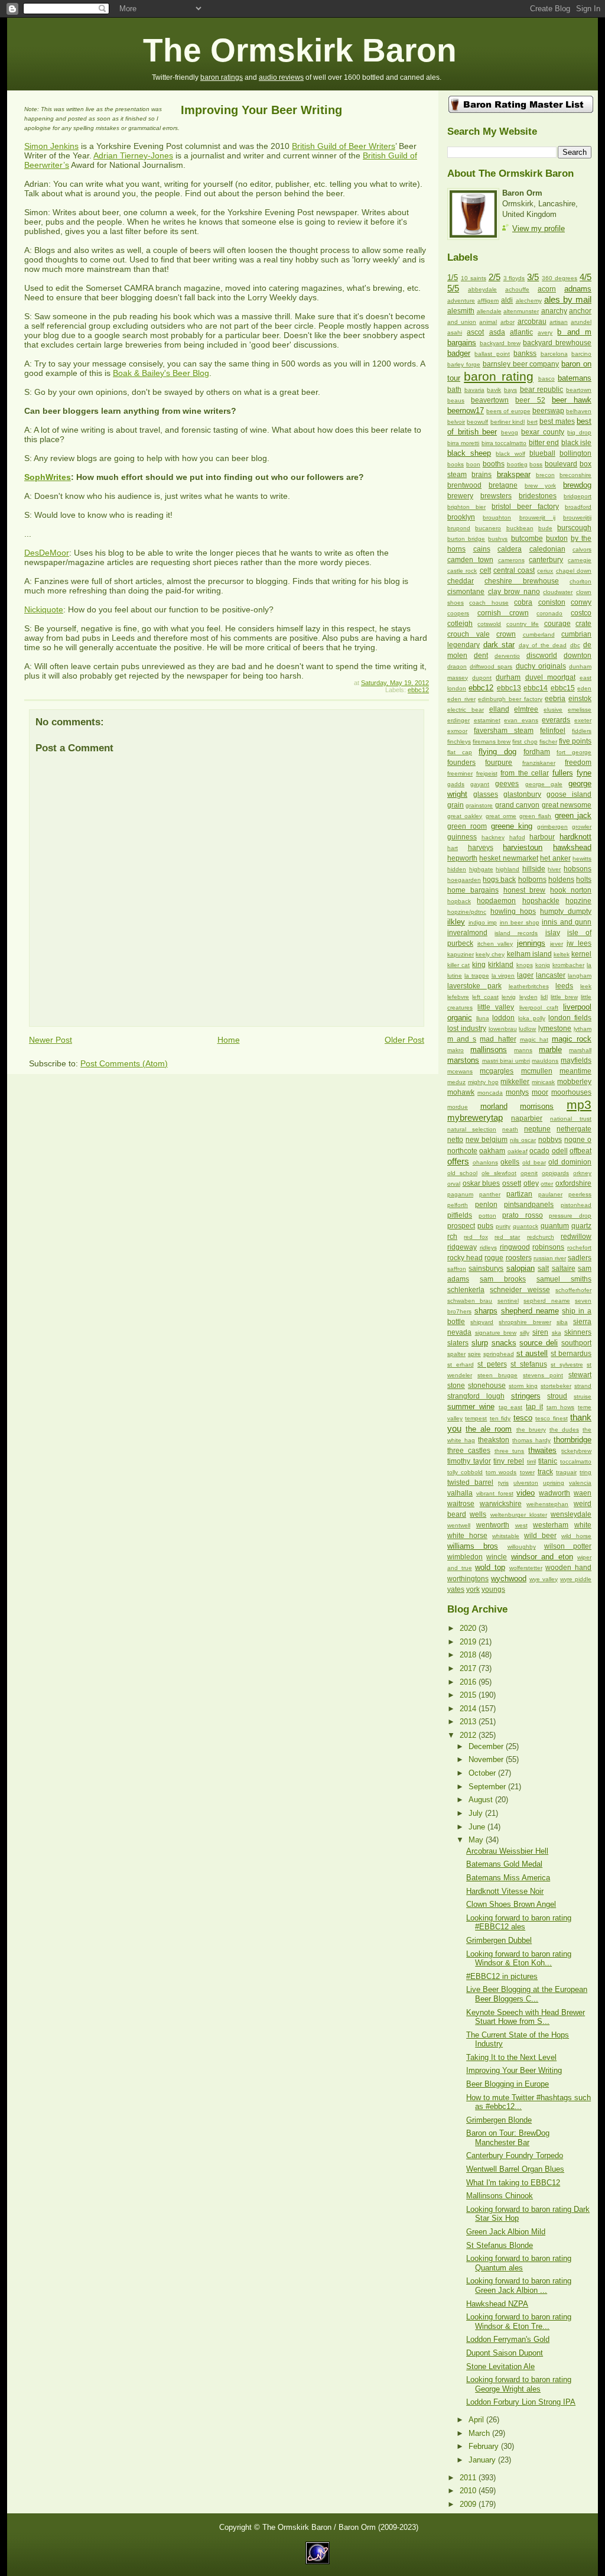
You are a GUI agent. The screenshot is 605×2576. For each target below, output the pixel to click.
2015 (469, 1695)
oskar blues (482, 1183)
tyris (503, 1483)
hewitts (582, 859)
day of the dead (543, 645)
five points (575, 741)
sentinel (508, 1301)
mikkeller (515, 1082)
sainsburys (486, 1268)
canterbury (546, 560)
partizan (519, 1194)
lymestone (555, 1029)
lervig (509, 997)
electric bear (466, 710)
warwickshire (501, 1504)
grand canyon (517, 805)
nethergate (574, 1129)
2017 (469, 1668)
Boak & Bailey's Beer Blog (161, 373)
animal (488, 322)
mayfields (576, 1060)
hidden (457, 869)
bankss (525, 353)
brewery (460, 496)
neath (510, 1129)
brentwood (464, 485)
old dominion (570, 1162)
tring (586, 1472)
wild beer (540, 1536)
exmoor (457, 731)
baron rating (498, 376)
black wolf (510, 454)
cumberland (539, 635)
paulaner (550, 1194)
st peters (492, 1364)
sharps (486, 1311)
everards (556, 720)
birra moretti (463, 443)
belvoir (456, 422)
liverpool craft (539, 1008)
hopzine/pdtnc (467, 912)
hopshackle (541, 901)
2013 (469, 1722)
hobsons (578, 869)
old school (462, 1173)
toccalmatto (576, 1461)
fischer (548, 742)
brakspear (514, 474)
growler (582, 827)
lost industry (467, 1029)
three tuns (510, 1451)
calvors (582, 549)
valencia (580, 1483)
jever (557, 944)
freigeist (487, 773)
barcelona (554, 354)
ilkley (456, 922)
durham (508, 677)
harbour (542, 837)
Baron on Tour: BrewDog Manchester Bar (508, 2137)
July (477, 1813)
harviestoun (523, 847)
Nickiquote (44, 609)
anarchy (554, 311)
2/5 (495, 277)
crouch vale (469, 634)
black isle (576, 443)
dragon (457, 666)
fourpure (499, 763)
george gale (544, 784)
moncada (490, 1093)
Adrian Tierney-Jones (133, 155)
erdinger (458, 720)
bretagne (503, 485)
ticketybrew (576, 1451)
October (483, 1773)
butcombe (527, 538)
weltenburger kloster (519, 1515)
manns (523, 1050)
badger (459, 353)
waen (583, 1493)
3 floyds (514, 278)
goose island (569, 794)
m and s (462, 1039)
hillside (534, 869)
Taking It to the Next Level (511, 2057)
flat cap (460, 752)
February (485, 2446)
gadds (456, 784)
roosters (519, 1258)
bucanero (488, 528)
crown (506, 634)
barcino (581, 354)
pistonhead (576, 1205)
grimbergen (552, 827)
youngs (493, 1589)
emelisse (580, 710)
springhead (499, 1354)
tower (527, 1472)
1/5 (453, 278)
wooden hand (568, 1568)
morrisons (537, 1106)
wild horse (576, 1536)
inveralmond (467, 933)
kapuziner (461, 954)
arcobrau (532, 322)
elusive (553, 710)
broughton (497, 518)
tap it (534, 1407)
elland (499, 709)
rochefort (579, 1248)
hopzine (578, 901)
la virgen (503, 976)
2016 (469, 1682)
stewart (580, 1375)
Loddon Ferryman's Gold (508, 2339)
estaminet (487, 720)
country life (523, 624)
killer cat (458, 965)
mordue (458, 1107)
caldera (510, 549)
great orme (501, 816)
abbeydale (482, 289)
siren (540, 1332)
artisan (559, 322)
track (545, 1472)
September (488, 1787)
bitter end (544, 443)
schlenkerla (466, 1290)
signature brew (496, 1333)
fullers (563, 773)
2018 (469, 1655)
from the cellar (525, 773)
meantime (575, 1071)
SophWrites (48, 477)
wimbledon (465, 1557)
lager (525, 975)
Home (229, 1040)
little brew (564, 997)
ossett (512, 1183)
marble (550, 1049)
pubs (485, 1226)
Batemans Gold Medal (504, 1864)
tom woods (501, 1472)
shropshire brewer (525, 1322)
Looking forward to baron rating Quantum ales (519, 2263)
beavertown (490, 400)
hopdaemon (496, 901)
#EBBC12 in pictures (502, 1976)
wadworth (554, 1493)
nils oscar (523, 1140)
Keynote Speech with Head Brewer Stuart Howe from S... (526, 2017)
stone (456, 1386)
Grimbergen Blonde (499, 2120)
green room (467, 826)
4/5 (586, 277)
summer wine (471, 1407)
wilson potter (568, 1546)
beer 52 (530, 400)
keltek (562, 954)
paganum (460, 1194)
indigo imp (483, 922)
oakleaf (518, 1151)
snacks (504, 1343)
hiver (554, 869)
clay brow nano (514, 592)
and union (462, 322)
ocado (539, 1151)
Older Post (404, 1040)
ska (557, 1333)
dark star (499, 645)
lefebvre (458, 997)
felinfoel (553, 731)
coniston (552, 602)
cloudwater (558, 592)
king (479, 965)
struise (583, 1396)
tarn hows (561, 1407)
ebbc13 (509, 688)
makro (456, 1050)
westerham (551, 1525)
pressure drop (570, 1216)
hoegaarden (464, 880)
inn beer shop (520, 922)
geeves (507, 784)
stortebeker (556, 1386)
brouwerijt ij (537, 518)
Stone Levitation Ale (500, 2366)
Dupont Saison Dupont (505, 2353)
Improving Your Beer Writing (261, 110)
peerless (580, 1194)
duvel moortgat (550, 677)
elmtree (526, 709)
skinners (578, 1332)
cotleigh (460, 624)
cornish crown (503, 613)
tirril (531, 1461)
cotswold (489, 624)
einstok (580, 699)
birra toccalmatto (504, 443)
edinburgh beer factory (510, 699)
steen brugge (497, 1375)
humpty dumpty (566, 911)
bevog (510, 432)
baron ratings (222, 77)
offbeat (580, 1151)
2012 (469, 1735)
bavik (494, 390)
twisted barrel (470, 1482)
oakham (492, 1151)
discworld (542, 656)
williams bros (473, 1546)
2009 (469, 2504)
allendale (489, 311)
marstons (463, 1060)
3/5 (533, 277)
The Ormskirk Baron (300, 51)
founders (461, 763)
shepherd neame (530, 1311)
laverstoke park (474, 986)
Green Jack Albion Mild (506, 2232)
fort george (574, 752)
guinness (462, 837)
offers (458, 1161)
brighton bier (466, 507)
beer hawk (572, 400)
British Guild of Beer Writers (344, 146)
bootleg (517, 464)
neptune (537, 1129)
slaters (458, 1343)
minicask (543, 1082)
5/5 (453, 288)
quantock (526, 1226)
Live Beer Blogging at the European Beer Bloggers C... (527, 1994)
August (482, 1800)
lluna (483, 1018)
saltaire (564, 1268)
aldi (507, 300)
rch (452, 1237)
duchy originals (541, 666)
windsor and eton (542, 1557)
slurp (480, 1343)
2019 (469, 1642)
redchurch (541, 1237)
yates (456, 1589)
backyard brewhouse (557, 343)
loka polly (532, 1018)
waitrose (461, 1504)
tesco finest (551, 1418)
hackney (493, 837)
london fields (570, 1018)
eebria (555, 699)
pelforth (458, 1205)
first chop (525, 742)
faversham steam (504, 731)
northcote (462, 1151)
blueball (542, 453)
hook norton (571, 890)
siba (562, 1322)
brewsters (496, 496)
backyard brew (500, 343)
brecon (545, 475)
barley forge (464, 364)
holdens (561, 880)
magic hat (534, 1039)
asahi (455, 332)
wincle (497, 1557)
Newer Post (51, 1040)
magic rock (572, 1039)
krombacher (568, 965)
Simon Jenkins (51, 146)
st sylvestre (567, 1365)
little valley (496, 1007)
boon (473, 464)
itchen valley (495, 944)
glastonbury (522, 794)
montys (517, 1092)
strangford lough (476, 1396)
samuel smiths (564, 1279)
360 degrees (560, 278)
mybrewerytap (475, 1117)
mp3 (579, 1104)
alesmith (461, 311)
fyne (584, 773)
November (487, 1759)
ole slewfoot (499, 1173)
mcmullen (537, 1071)
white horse (467, 1536)
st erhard (461, 1365)
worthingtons (468, 1579)
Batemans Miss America (508, 1878)
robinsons (548, 1247)
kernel (581, 954)
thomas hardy (531, 1440)
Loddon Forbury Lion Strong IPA (521, 2402)
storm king (523, 1386)
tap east (511, 1407)
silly (525, 1333)
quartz (581, 1226)
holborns (532, 880)
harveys (481, 848)
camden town (470, 560)
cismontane (466, 592)
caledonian (547, 549)
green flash (535, 816)
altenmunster (521, 311)
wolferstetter (526, 1568)
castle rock (462, 571)
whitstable (506, 1536)
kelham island (529, 954)
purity (503, 1226)
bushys (498, 539)
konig (543, 965)
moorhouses (571, 1092)
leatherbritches (529, 986)
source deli (539, 1343)
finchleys (459, 742)
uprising (554, 1483)
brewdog (577, 485)
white (583, 1525)
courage (557, 624)
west (521, 1525)
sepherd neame (547, 1301)
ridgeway (462, 1247)
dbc (575, 645)
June (478, 1827)
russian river (550, 1258)
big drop (579, 432)
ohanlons (485, 1162)
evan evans (521, 720)
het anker (555, 858)
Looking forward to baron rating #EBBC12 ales (519, 1922)
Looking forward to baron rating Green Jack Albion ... (519, 2285)
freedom (578, 763)
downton (578, 656)
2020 (469, 1628)
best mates (557, 421)
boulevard (561, 464)
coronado (549, 613)
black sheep (469, 453)
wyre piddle (576, 1579)
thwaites (542, 1450)
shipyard (482, 1322)
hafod (517, 837)
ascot (475, 332)
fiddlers (582, 731)
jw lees (579, 943)
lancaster (551, 975)
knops (525, 965)
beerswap (548, 411)
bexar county (543, 432)
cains (482, 549)
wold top (490, 1567)
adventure (461, 301)
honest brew (525, 890)
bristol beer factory (525, 507)
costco (581, 613)
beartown (579, 390)
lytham (583, 1029)
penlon (486, 1205)
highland (508, 869)
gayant (480, 784)
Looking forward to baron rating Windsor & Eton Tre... (519, 2321)
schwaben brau (470, 1301)
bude (545, 528)
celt (485, 570)
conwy (581, 602)
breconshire (575, 475)
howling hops (513, 911)
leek (586, 986)
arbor (508, 322)
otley (531, 1183)
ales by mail (568, 299)
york (473, 1589)
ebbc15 (563, 688)
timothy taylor (469, 1461)
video (526, 1493)
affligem (488, 301)
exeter (583, 720)
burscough (574, 528)
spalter (456, 1354)
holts (584, 880)
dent (481, 656)
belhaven (579, 411)
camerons (511, 560)
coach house (489, 603)
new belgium (487, 1140)
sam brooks (503, 1279)
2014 (469, 1709)
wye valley (544, 1579)
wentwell (459, 1525)
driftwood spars (491, 666)
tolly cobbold (465, 1472)
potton (487, 1216)
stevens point (543, 1375)
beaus (456, 400)
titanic (548, 1461)
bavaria (474, 390)
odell (560, 1151)
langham (580, 976)
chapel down (574, 571)
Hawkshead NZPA (497, 2304)
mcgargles (497, 1071)
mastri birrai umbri (506, 1061)
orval (454, 1184)
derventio (507, 656)
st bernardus (571, 1354)
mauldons (545, 1061)
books (456, 464)
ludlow (527, 1029)
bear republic (542, 390)
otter (547, 1184)
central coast (514, 570)
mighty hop (483, 1082)
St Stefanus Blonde (500, 2245)
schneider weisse (520, 1290)
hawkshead (572, 847)
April (477, 2420)
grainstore (479, 805)
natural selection (472, 1129)
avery (545, 332)
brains (482, 475)
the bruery (531, 1430)
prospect (461, 1226)
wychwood (509, 1579)
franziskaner (539, 763)
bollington (575, 453)
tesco (523, 1418)
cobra (523, 602)
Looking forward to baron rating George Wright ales (519, 2384)
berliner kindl (508, 422)
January (483, 2460)
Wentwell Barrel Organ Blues (515, 2169)
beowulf (477, 422)
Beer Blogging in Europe (508, 2084)
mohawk (461, 1092)
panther (490, 1194)
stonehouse (487, 1386)
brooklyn (461, 517)
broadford (578, 507)
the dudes (564, 1430)
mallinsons (489, 1049)
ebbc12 (418, 690)
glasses (486, 794)
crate (583, 624)
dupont (482, 678)
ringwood (515, 1247)
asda (497, 332)
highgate (481, 869)
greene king (512, 826)
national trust (571, 1119)
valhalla (460, 1493)
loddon (503, 1018)
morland (494, 1106)
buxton (557, 538)
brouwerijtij (577, 518)
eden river (461, 699)
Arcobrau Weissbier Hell (507, 1851)
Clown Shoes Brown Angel (511, 1904)
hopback (459, 901)
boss (536, 464)
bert (532, 422)
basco (547, 379)
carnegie (580, 560)
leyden (528, 997)
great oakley (465, 816)
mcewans (460, 1071)
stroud (557, 1396)
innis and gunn (567, 922)
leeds (564, 986)
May (477, 1840)
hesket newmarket (508, 858)
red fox (476, 1237)
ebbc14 (536, 688)
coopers (458, 613)
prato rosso (523, 1215)
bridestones (538, 496)
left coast (485, 997)
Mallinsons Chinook (500, 2196)
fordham (537, 752)
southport (576, 1343)
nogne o (578, 1140)
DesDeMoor (47, 553)
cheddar (461, 581)
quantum (555, 1226)
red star (507, 1237)
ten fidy (500, 1418)
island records (516, 933)
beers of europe (508, 411)
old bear (534, 1162)
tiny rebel (509, 1461)
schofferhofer (573, 1290)
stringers (526, 1396)
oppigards (555, 1173)
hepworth (462, 858)
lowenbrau (503, 1029)
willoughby (522, 1547)
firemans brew (492, 742)
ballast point (492, 354)
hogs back (499, 880)
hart (453, 848)
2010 (469, 2491)
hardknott (575, 837)
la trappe (477, 976)
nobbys (550, 1140)
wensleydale (571, 1514)
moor (540, 1092)
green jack (573, 815)
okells (510, 1162)
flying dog (497, 752)
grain (456, 805)
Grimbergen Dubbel (499, 1940)
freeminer (460, 773)
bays (510, 390)
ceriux (545, 571)
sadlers (580, 1258)
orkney (582, 1173)
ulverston (526, 1483)
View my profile (539, 228)
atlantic (521, 332)
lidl (544, 997)
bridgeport (578, 496)
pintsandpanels (529, 1205)
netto (455, 1140)
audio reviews (281, 77)
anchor (580, 311)
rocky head (465, 1258)
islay (553, 933)
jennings (531, 943)
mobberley (574, 1082)
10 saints (474, 278)
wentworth (493, 1525)
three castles (469, 1451)
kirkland (501, 965)
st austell (532, 1353)
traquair (566, 1472)
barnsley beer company (521, 364)
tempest (476, 1418)
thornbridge (573, 1440)
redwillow (576, 1237)
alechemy (529, 301)
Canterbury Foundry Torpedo (515, 2155)
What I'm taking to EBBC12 (513, 2183)
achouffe (517, 289)
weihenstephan (547, 1504)
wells (478, 1514)
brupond (459, 528)
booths (494, 464)
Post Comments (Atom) (124, 1063)
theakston (494, 1440)
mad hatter (498, 1039)
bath (454, 390)
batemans (575, 378)
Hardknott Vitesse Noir (505, 1891)
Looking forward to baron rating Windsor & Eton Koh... (519, 1958)
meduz (456, 1082)
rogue (494, 1258)
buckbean (520, 528)
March (480, 2433)
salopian (521, 1268)
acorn (547, 289)
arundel (581, 322)
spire (474, 1354)
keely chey (490, 954)
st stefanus (529, 1364)
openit (529, 1173)
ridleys (488, 1248)
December (487, 1746)
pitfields (460, 1215)
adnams (578, 289)
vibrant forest (495, 1493)
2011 (469, 2478)
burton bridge (466, 539)
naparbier (527, 1118)
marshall (580, 1050)
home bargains (473, 890)
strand (583, 1386)
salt (543, 1268)
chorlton (580, 581)
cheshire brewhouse (522, 581)
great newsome (567, 805)
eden (584, 688)
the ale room (489, 1429)
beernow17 (466, 411)
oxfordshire (573, 1183)
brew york (540, 486)
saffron (457, 1269)
